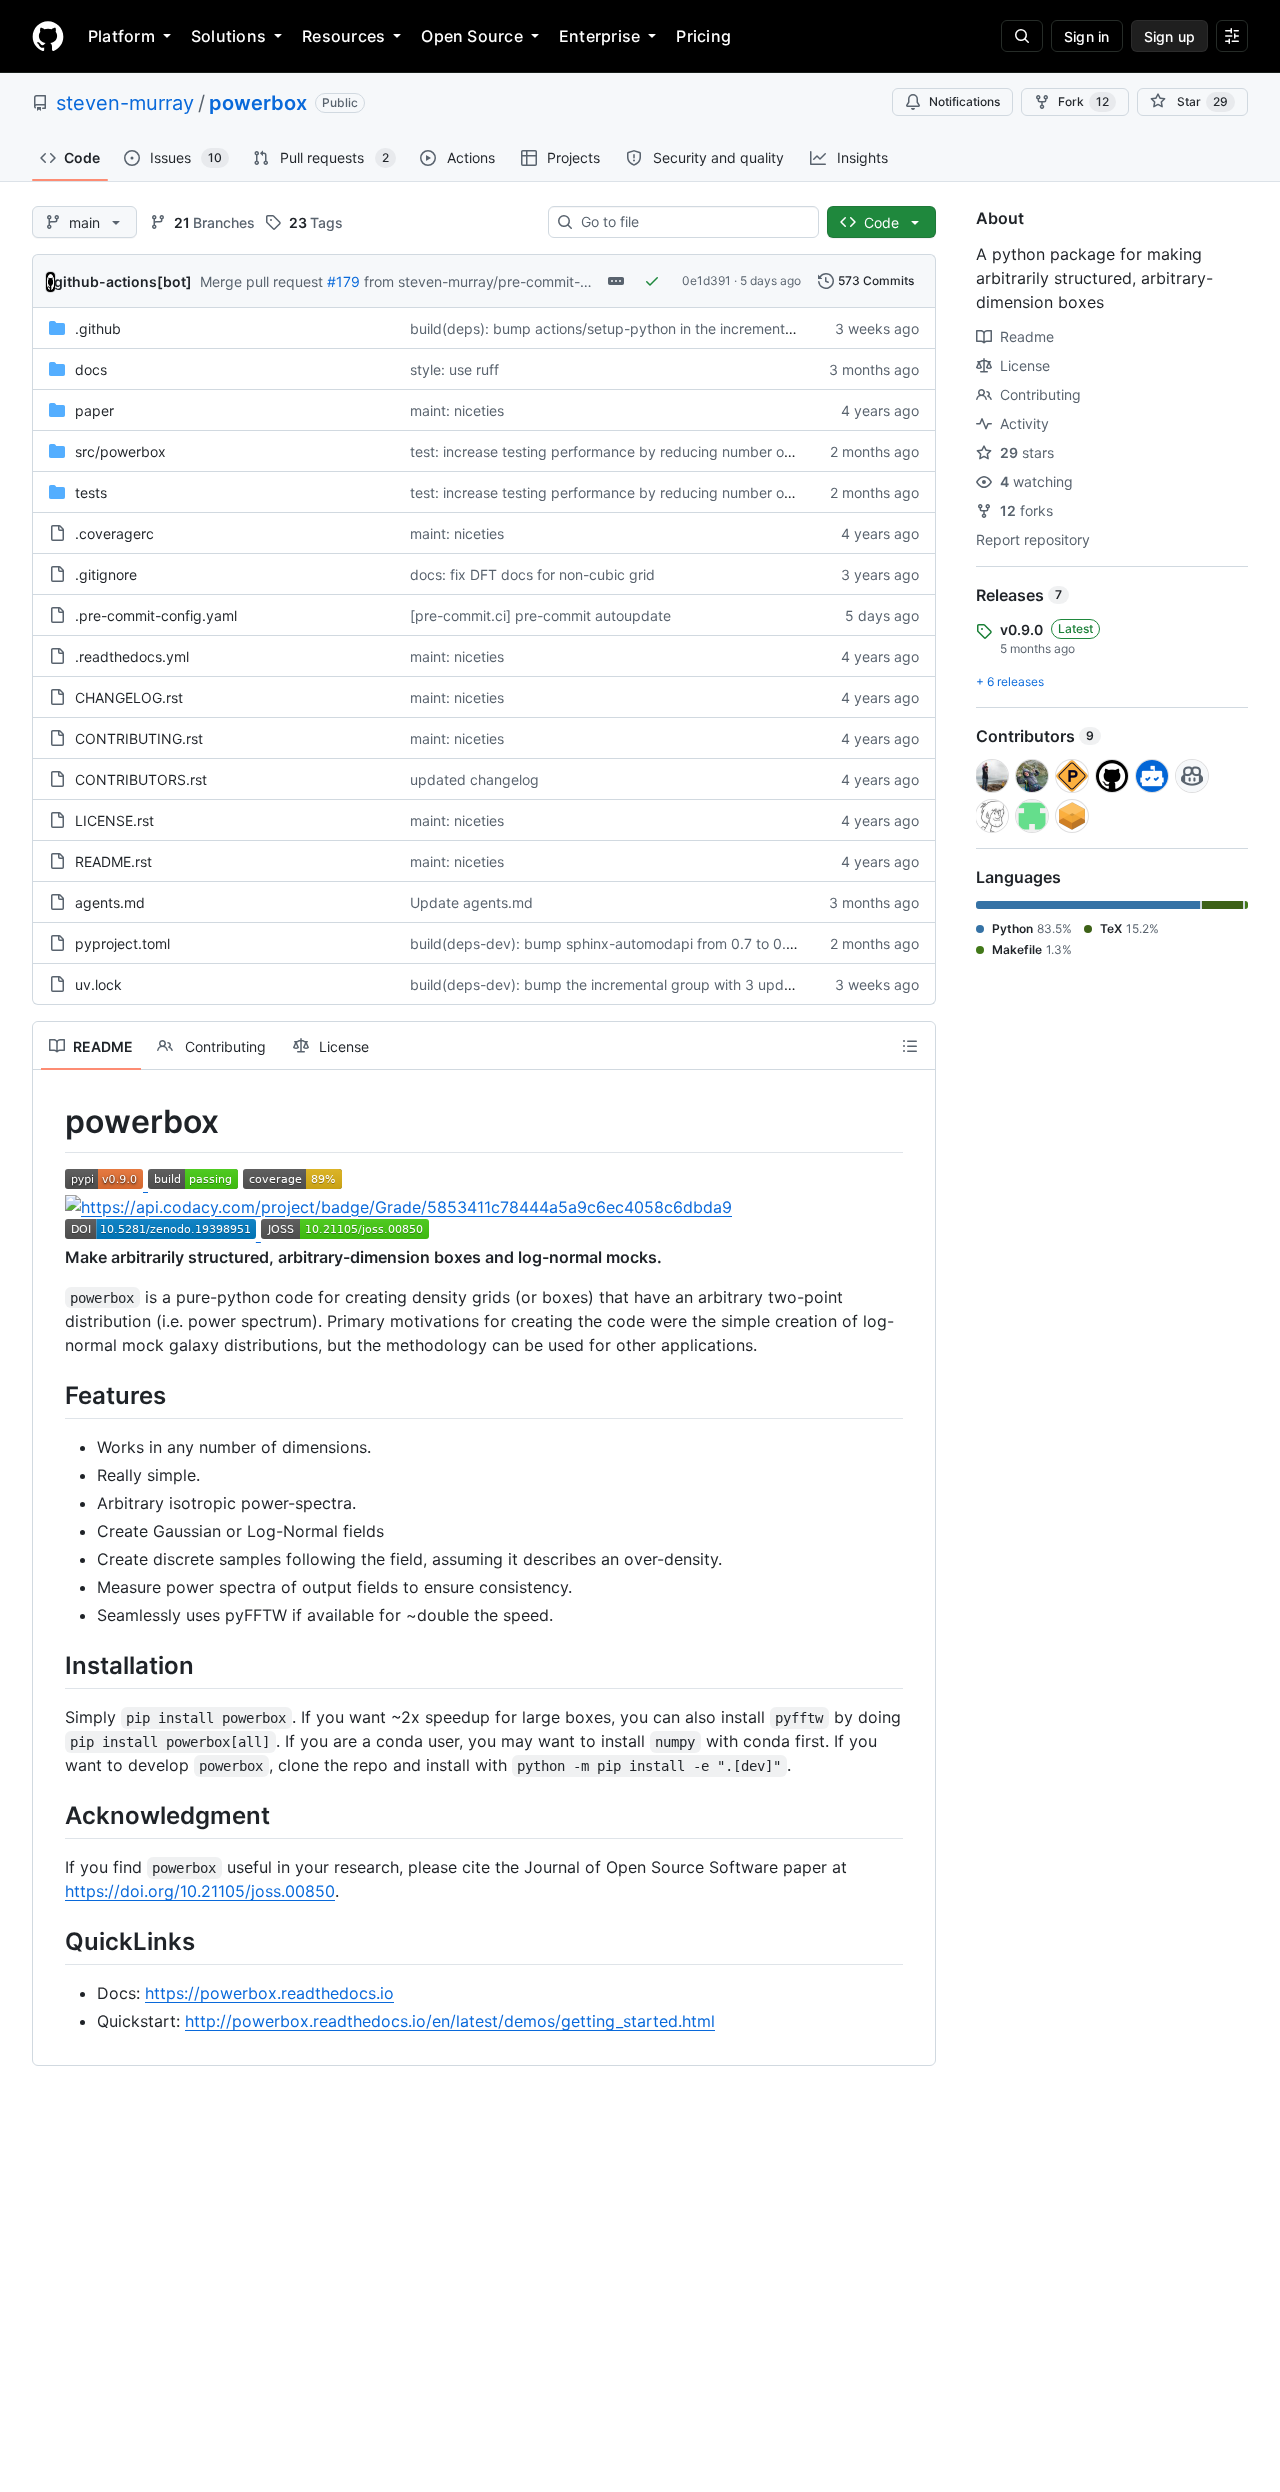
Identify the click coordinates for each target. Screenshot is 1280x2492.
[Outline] (910, 1046)
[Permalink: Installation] (51, 1665)
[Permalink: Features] (51, 1395)
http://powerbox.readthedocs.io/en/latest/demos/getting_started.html (450, 2021)
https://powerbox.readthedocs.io (269, 1993)
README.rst (113, 861)
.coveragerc (114, 533)
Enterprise (599, 36)
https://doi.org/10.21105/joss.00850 (200, 1891)
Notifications (964, 101)
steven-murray (125, 103)
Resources (343, 36)
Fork (1083, 101)
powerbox (258, 103)
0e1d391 (706, 280)
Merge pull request (261, 281)
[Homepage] (48, 36)
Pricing (703, 36)
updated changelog (474, 779)
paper (94, 410)
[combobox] (691, 222)
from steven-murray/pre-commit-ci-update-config (527, 281)
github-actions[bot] (123, 281)
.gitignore (106, 574)
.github (98, 328)
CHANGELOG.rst (129, 697)
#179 (343, 281)
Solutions (228, 36)
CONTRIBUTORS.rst (141, 779)
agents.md (110, 902)
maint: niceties (457, 410)
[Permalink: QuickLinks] (51, 1941)
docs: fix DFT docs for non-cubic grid (532, 574)
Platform (121, 36)
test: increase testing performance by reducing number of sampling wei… (650, 451)
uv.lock (98, 984)
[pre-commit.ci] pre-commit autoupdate (540, 615)
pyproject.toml (122, 943)
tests (91, 492)
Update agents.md (471, 902)
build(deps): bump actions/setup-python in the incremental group (624, 328)
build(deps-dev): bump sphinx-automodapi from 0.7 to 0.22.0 (612, 943)
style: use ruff (454, 369)
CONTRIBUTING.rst (139, 738)
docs (91, 369)
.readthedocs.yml (132, 656)
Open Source (472, 36)
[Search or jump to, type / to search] (1022, 36)
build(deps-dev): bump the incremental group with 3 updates (611, 984)
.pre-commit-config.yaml (156, 615)
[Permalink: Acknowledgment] (51, 1815)
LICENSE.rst (114, 820)
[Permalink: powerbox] (51, 1122)
